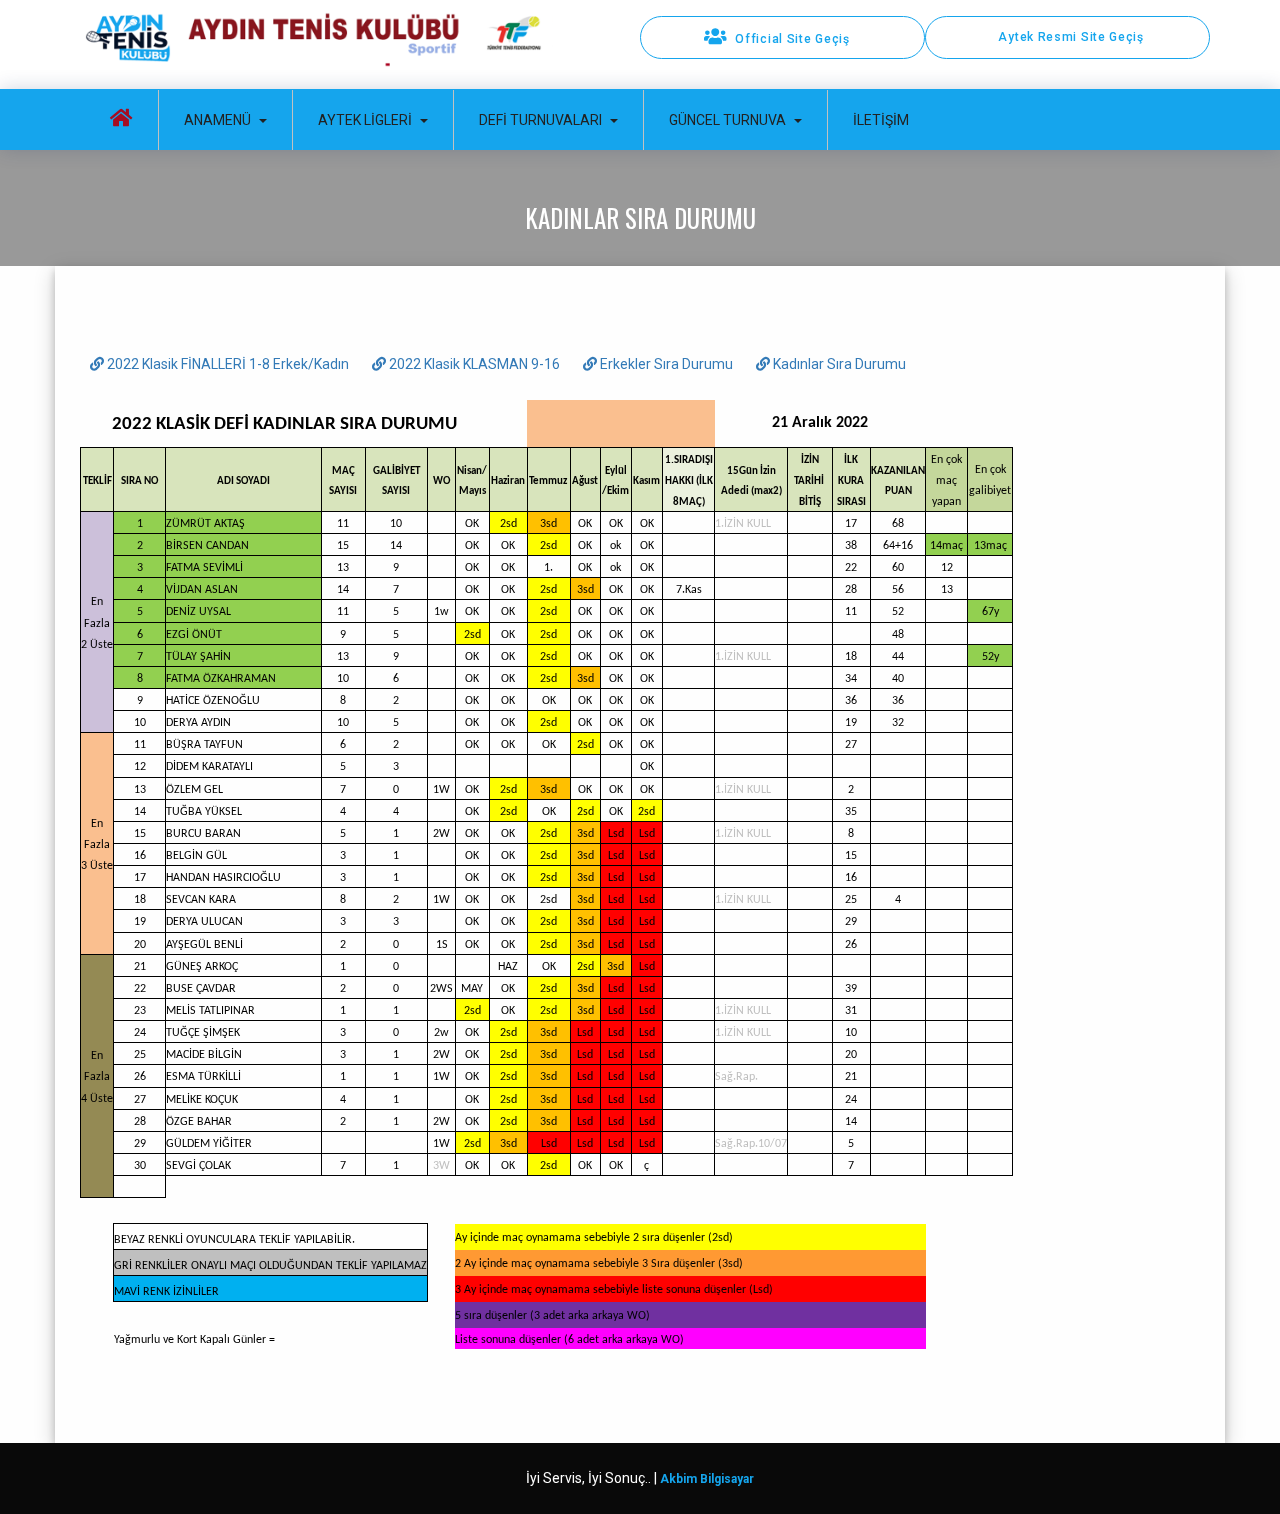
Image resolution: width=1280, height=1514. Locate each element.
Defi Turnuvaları (540, 120)
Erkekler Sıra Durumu (666, 364)
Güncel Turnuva (727, 120)
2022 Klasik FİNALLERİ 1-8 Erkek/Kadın (228, 364)
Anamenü (217, 120)
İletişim (881, 120)
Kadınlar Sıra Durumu (838, 364)
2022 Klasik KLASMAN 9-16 (474, 364)
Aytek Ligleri (365, 120)
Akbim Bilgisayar (707, 1479)
